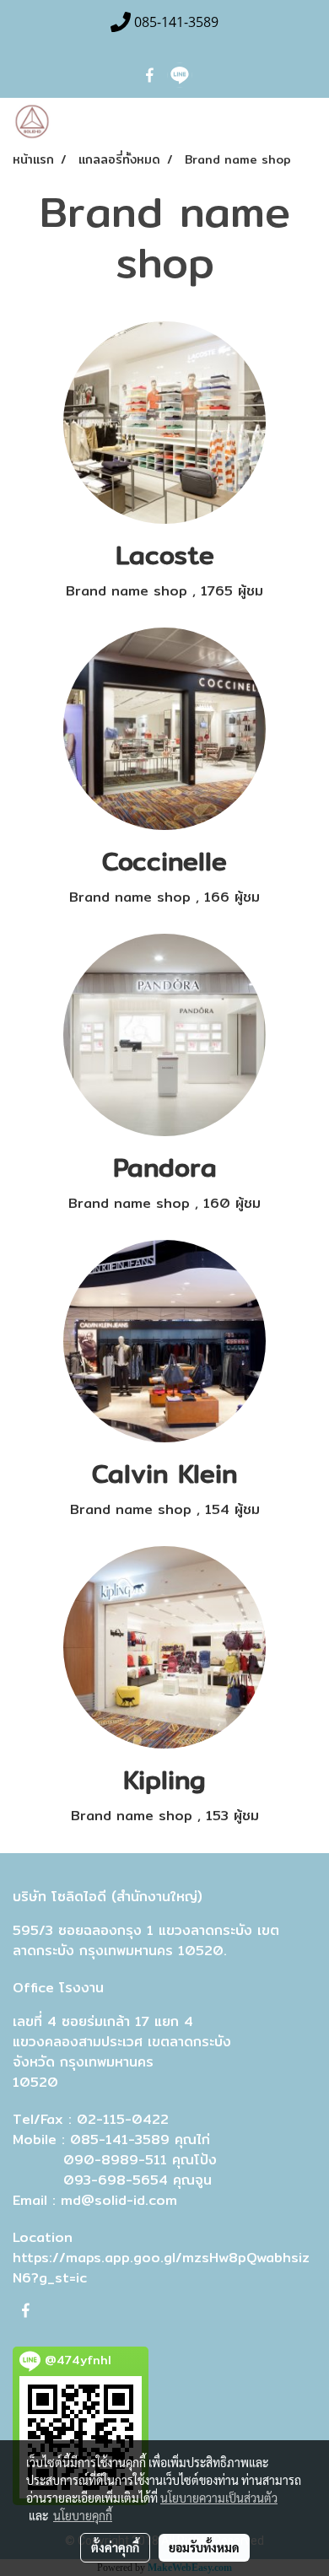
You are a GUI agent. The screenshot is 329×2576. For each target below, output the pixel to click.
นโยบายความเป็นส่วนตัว (219, 2498)
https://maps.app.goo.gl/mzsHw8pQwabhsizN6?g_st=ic (161, 2268)
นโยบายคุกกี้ (83, 2515)
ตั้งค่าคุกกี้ (115, 2547)
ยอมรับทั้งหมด (204, 2547)
